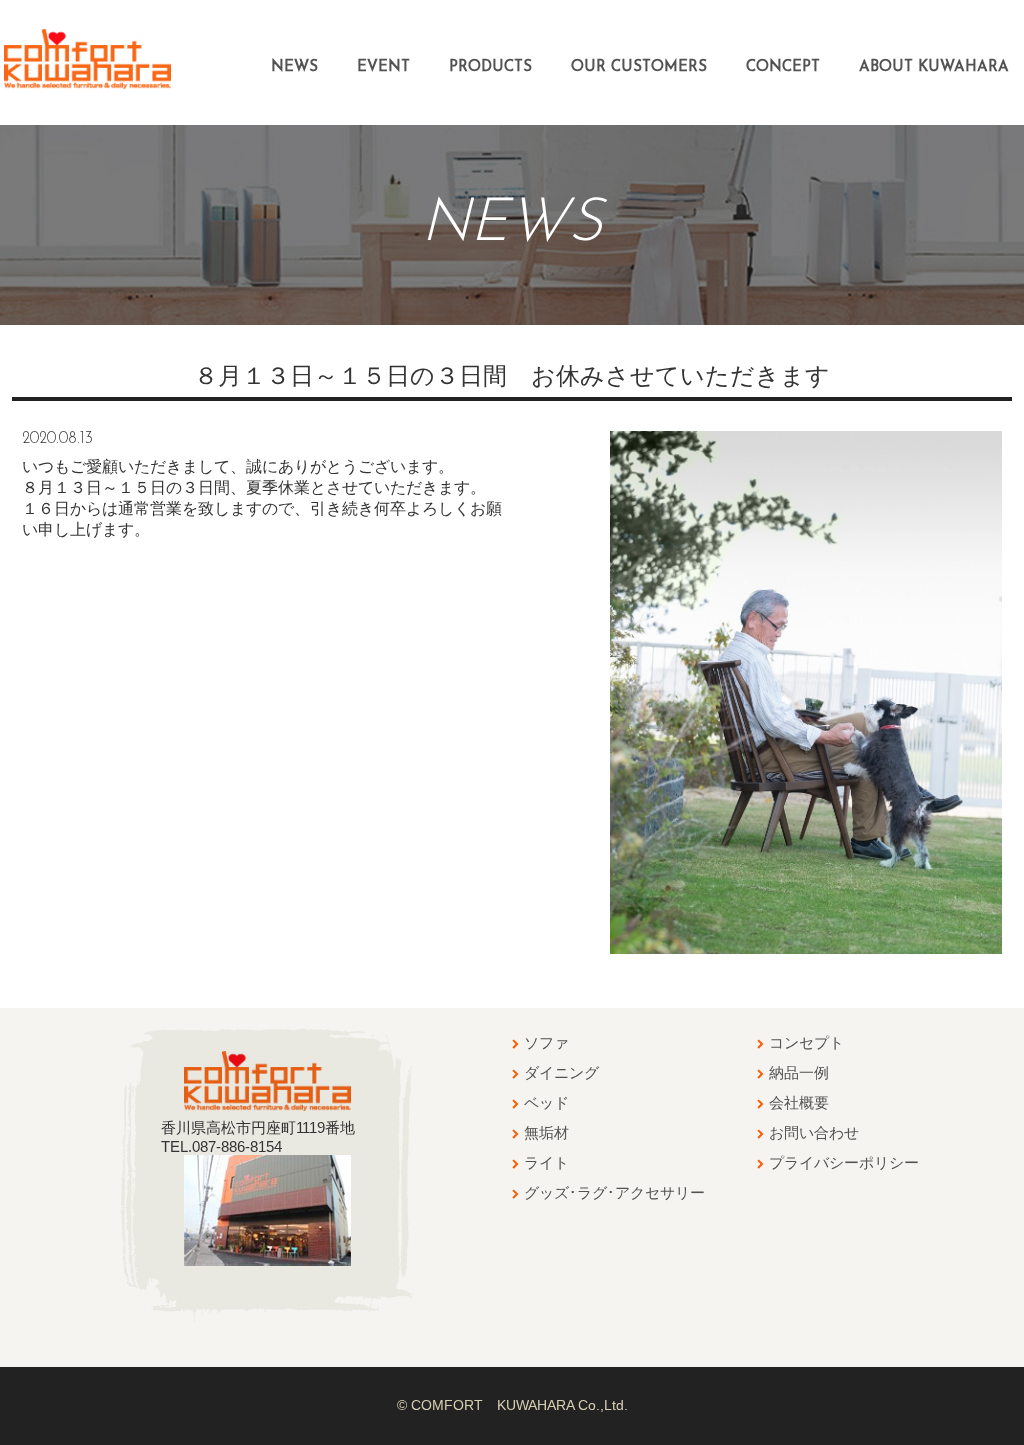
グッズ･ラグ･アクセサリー (614, 1192)
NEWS (294, 67)
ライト (546, 1162)
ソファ (546, 1042)
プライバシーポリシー (844, 1162)
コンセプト (806, 1042)
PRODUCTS (490, 67)
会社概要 (799, 1102)
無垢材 (546, 1132)
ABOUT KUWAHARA (934, 67)
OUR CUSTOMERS (639, 67)
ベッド (546, 1102)
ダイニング (561, 1072)
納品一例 (799, 1072)
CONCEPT (783, 67)
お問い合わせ (814, 1132)
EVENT (383, 67)
